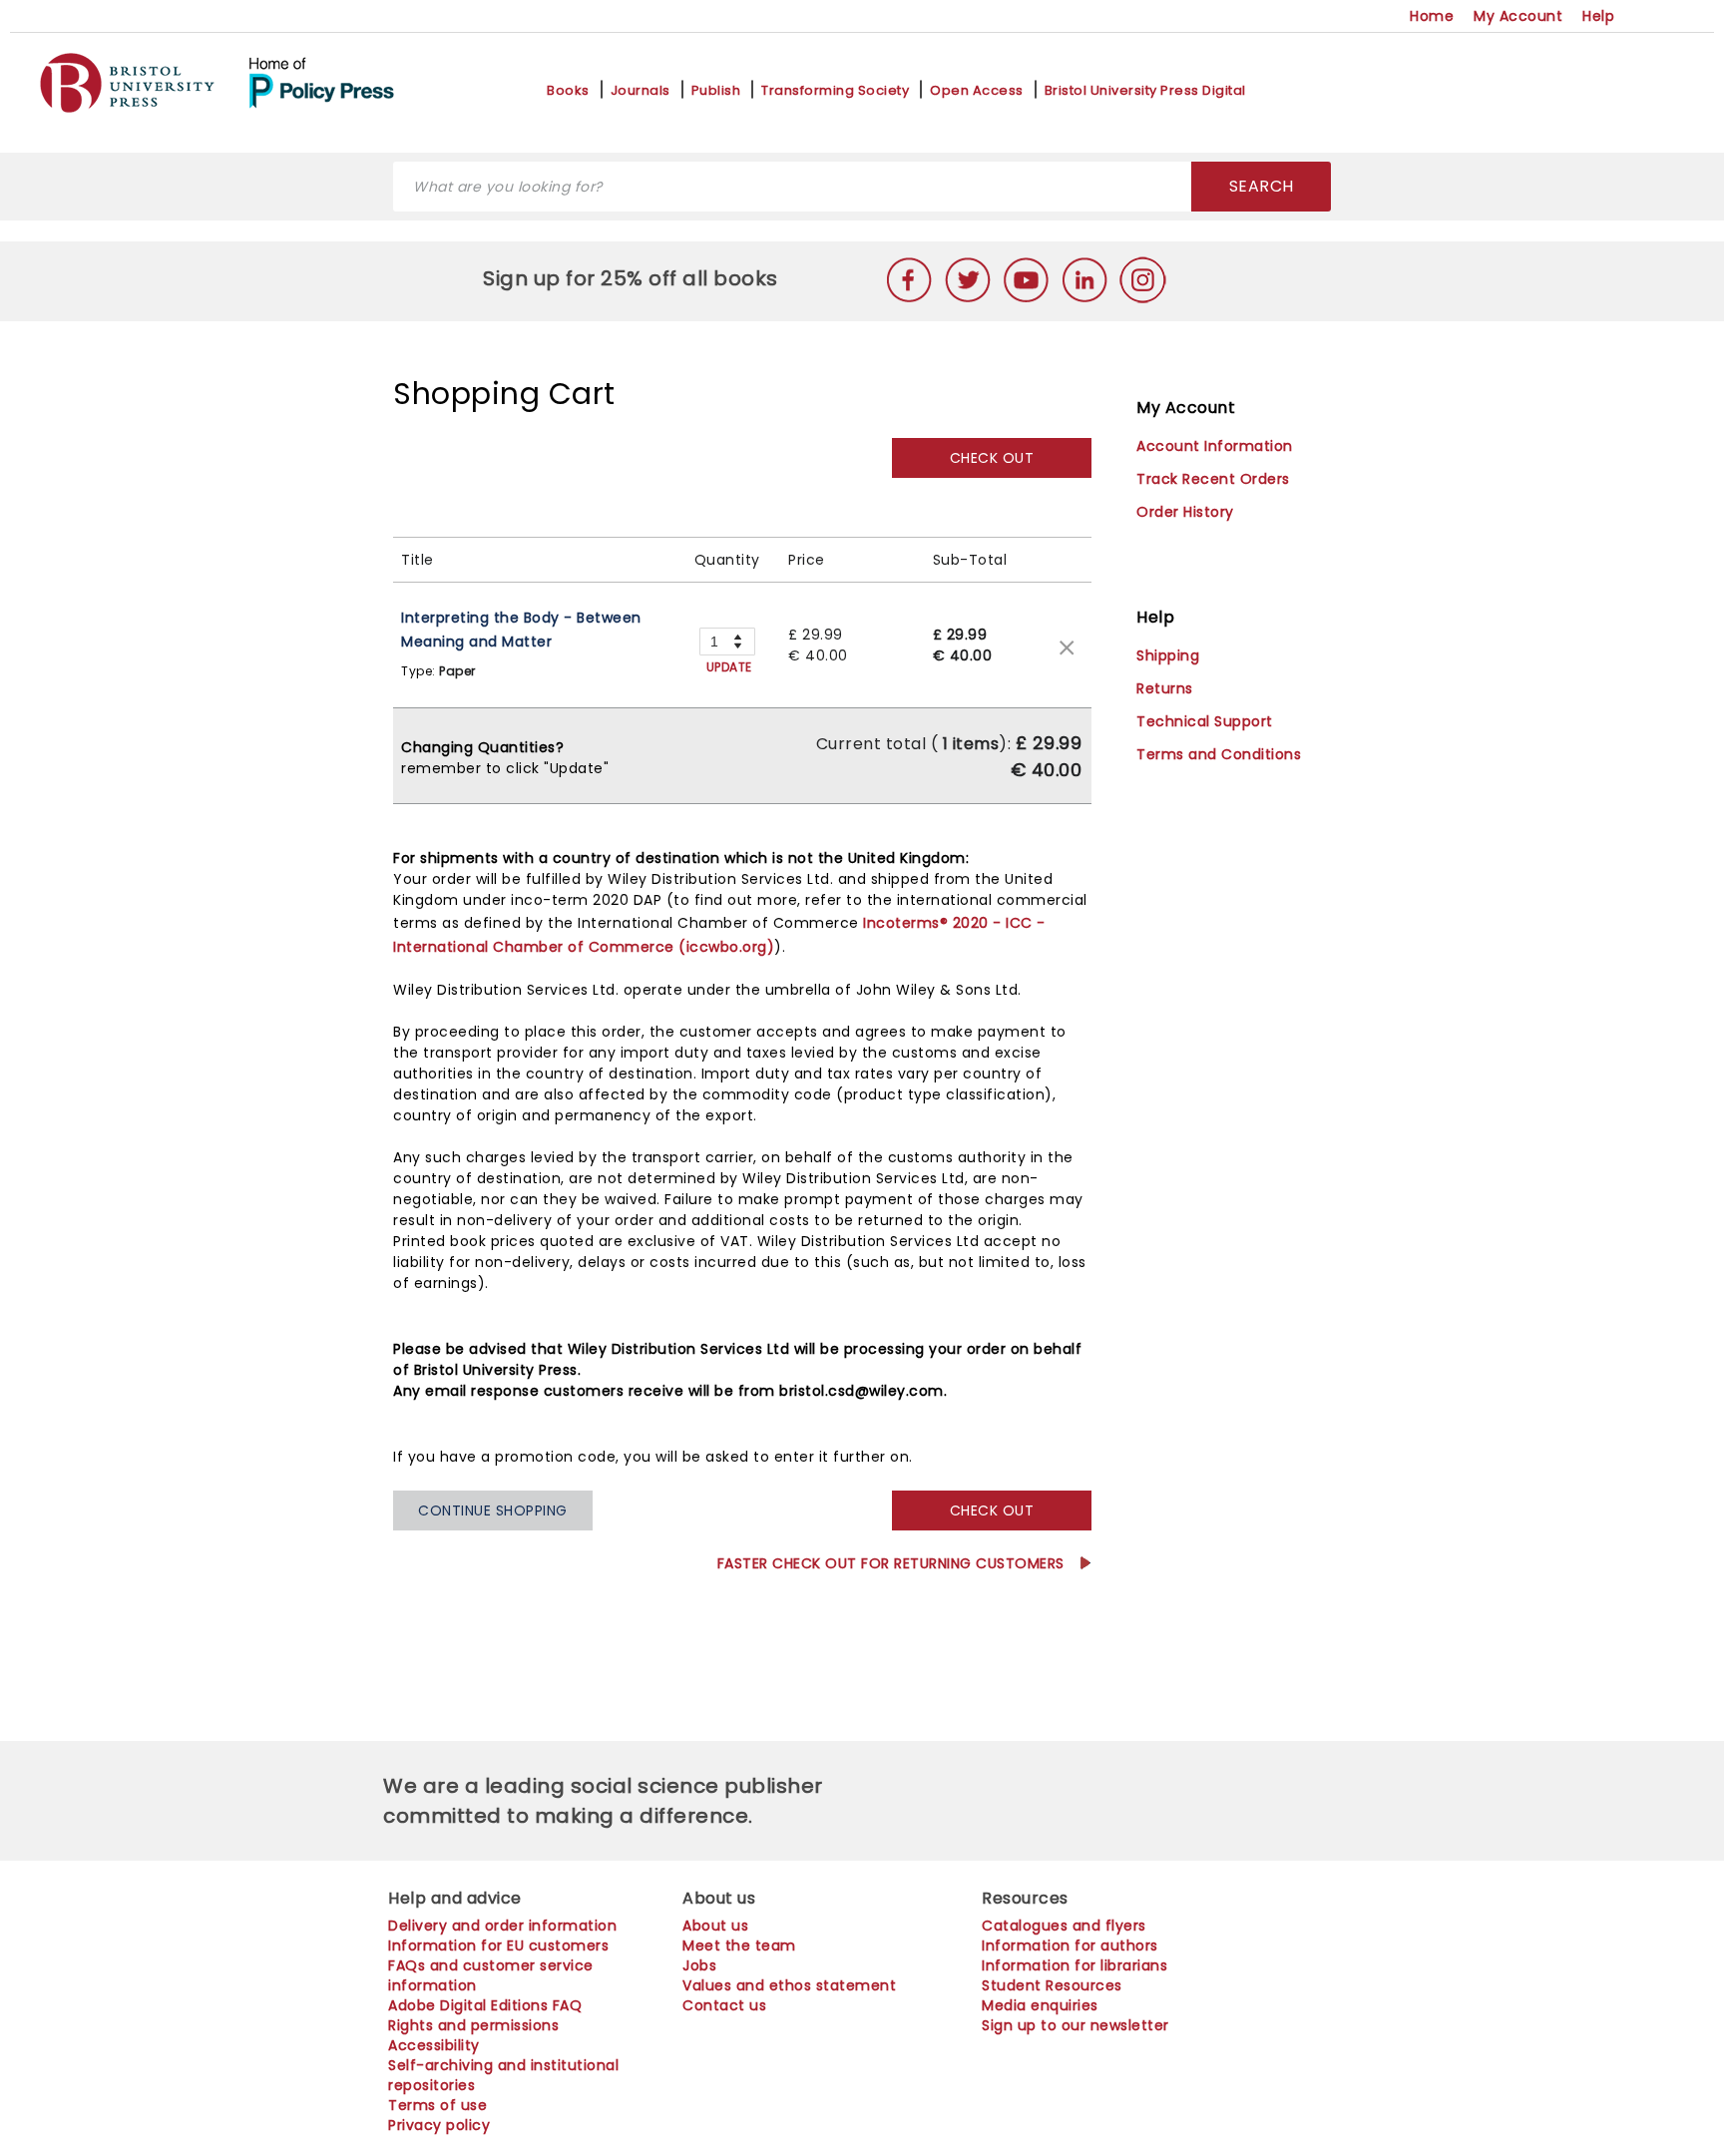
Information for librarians (1075, 1965)
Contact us (724, 2005)
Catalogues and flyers (1064, 1926)
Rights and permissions (473, 2025)
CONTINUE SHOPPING (493, 1510)
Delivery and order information (502, 1926)
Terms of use (437, 2105)
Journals (641, 91)
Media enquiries (1040, 2005)
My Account (1518, 16)
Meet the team (739, 1945)
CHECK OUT (992, 458)
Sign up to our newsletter (1076, 2025)
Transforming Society (835, 91)
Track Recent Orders (1213, 479)
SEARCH (1262, 186)
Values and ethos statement (789, 1985)
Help (1598, 16)
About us (715, 1926)
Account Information (1215, 446)
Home (1432, 16)
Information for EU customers (498, 1945)
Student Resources (1052, 1985)
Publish (716, 91)
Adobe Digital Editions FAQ (485, 2005)
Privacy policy (439, 2125)
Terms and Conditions (1219, 754)
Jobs (699, 1965)
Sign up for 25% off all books (633, 278)
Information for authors (1070, 1945)
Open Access (977, 91)
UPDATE (729, 667)
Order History (1185, 512)
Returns (1165, 688)
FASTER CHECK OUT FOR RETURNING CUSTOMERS (893, 1563)
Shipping (1168, 655)
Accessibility (434, 2045)
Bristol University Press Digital (1145, 91)
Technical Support (1205, 721)
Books (568, 91)
